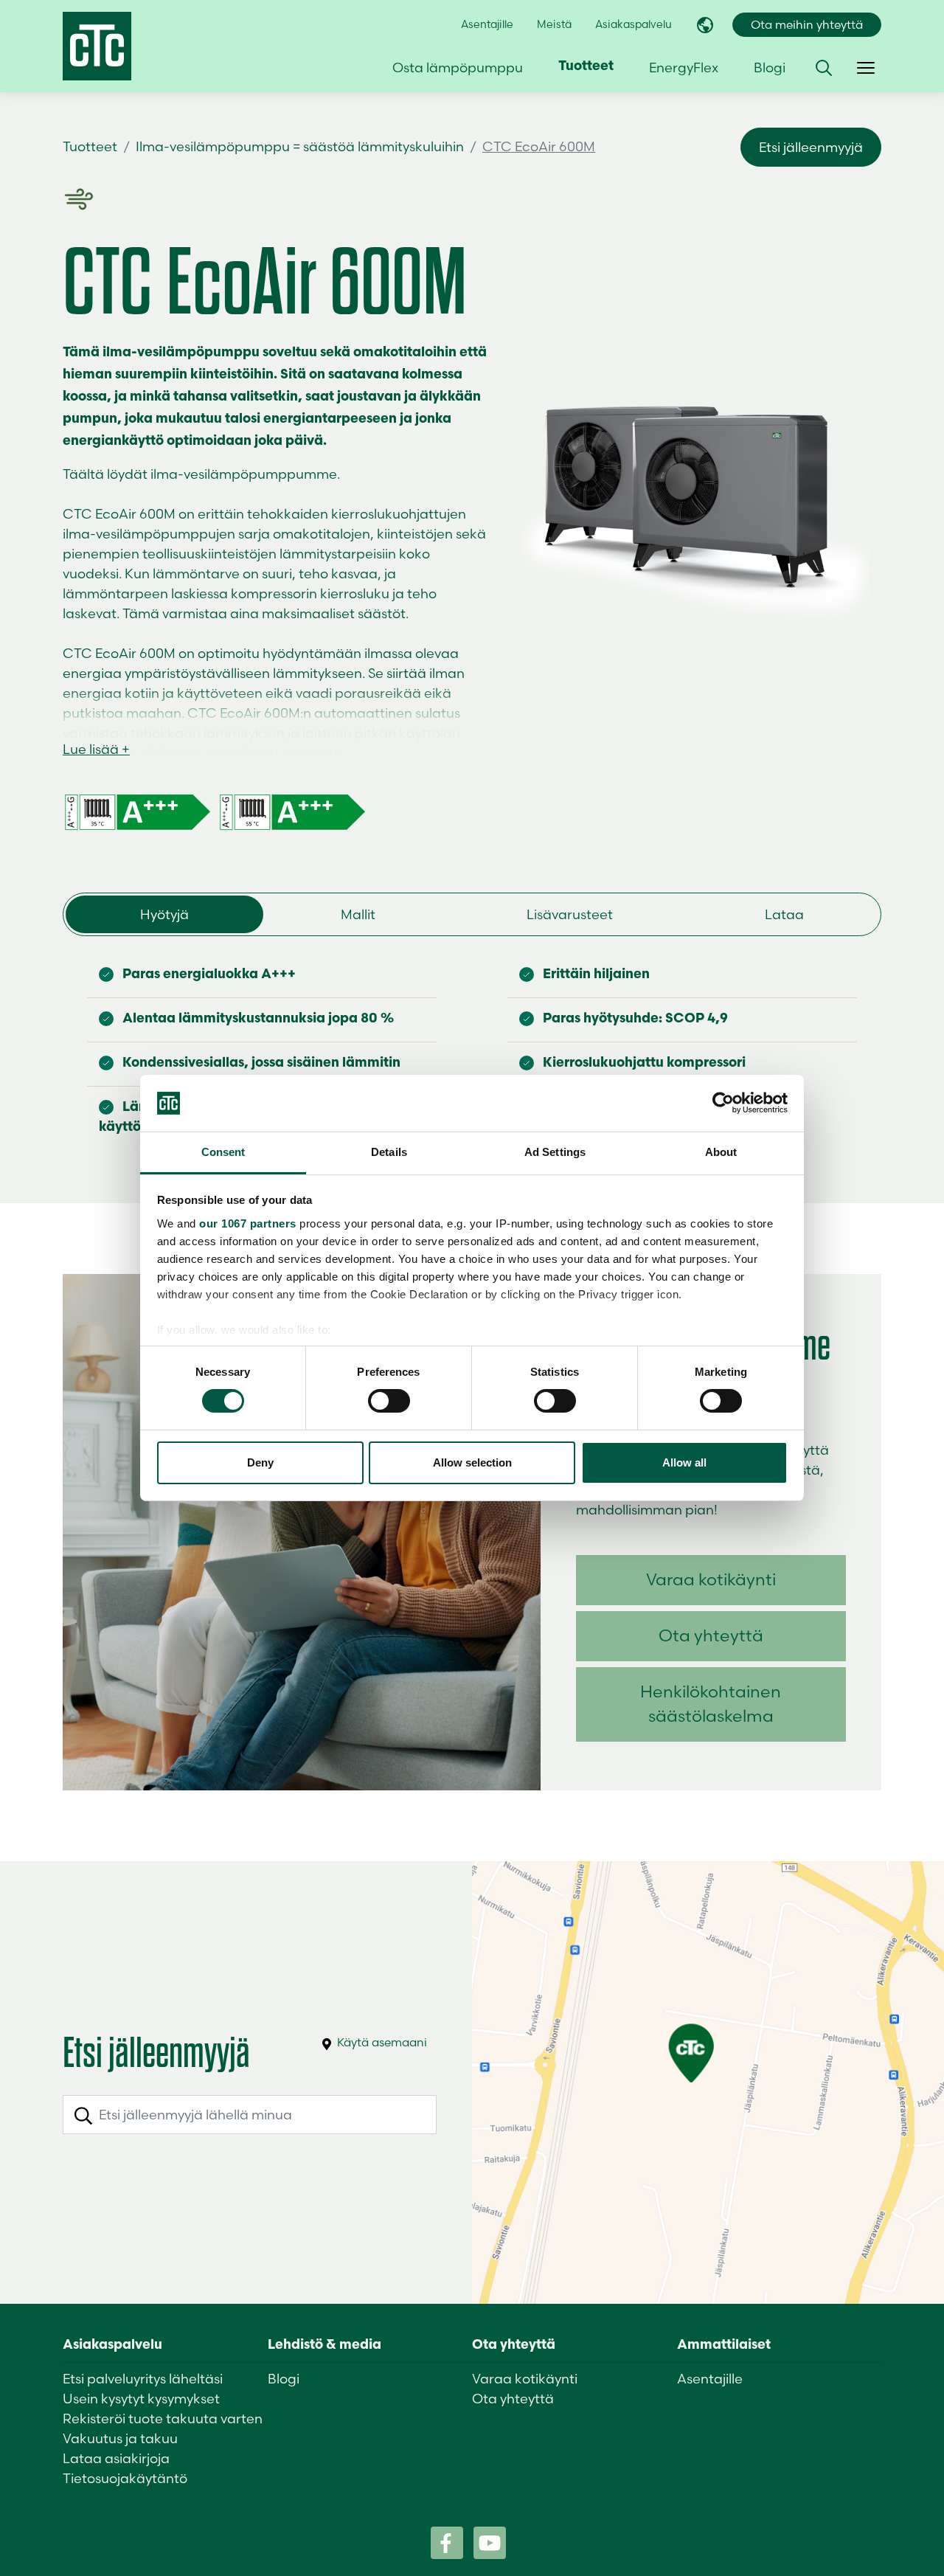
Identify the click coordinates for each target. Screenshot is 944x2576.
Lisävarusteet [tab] (570, 914)
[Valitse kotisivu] (705, 25)
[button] (824, 68)
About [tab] (721, 1152)
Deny (260, 1462)
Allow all (684, 1462)
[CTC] (97, 46)
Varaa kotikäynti (711, 1579)
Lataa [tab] (784, 914)
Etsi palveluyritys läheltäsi (143, 2379)
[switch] (389, 1401)
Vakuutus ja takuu (120, 2438)
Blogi (770, 67)
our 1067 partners (248, 1223)
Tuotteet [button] (586, 67)
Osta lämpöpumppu (458, 67)
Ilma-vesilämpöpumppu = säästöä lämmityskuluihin (300, 146)
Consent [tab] (223, 1152)
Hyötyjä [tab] (164, 914)
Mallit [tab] (358, 914)
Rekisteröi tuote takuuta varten (163, 2419)
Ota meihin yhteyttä (807, 25)
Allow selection (472, 1462)
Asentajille (487, 24)
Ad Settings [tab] (555, 1152)
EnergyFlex (684, 67)
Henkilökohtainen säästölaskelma (711, 1704)
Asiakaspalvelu (634, 24)
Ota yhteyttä (711, 1635)
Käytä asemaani (381, 2042)
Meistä (554, 24)
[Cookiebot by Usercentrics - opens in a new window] (723, 1103)
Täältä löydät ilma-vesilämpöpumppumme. (201, 474)
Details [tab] (389, 1152)
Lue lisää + (96, 749)
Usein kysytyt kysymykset (141, 2399)
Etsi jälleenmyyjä (811, 147)
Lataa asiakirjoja (116, 2458)
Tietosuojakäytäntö (125, 2478)
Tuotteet (90, 146)
